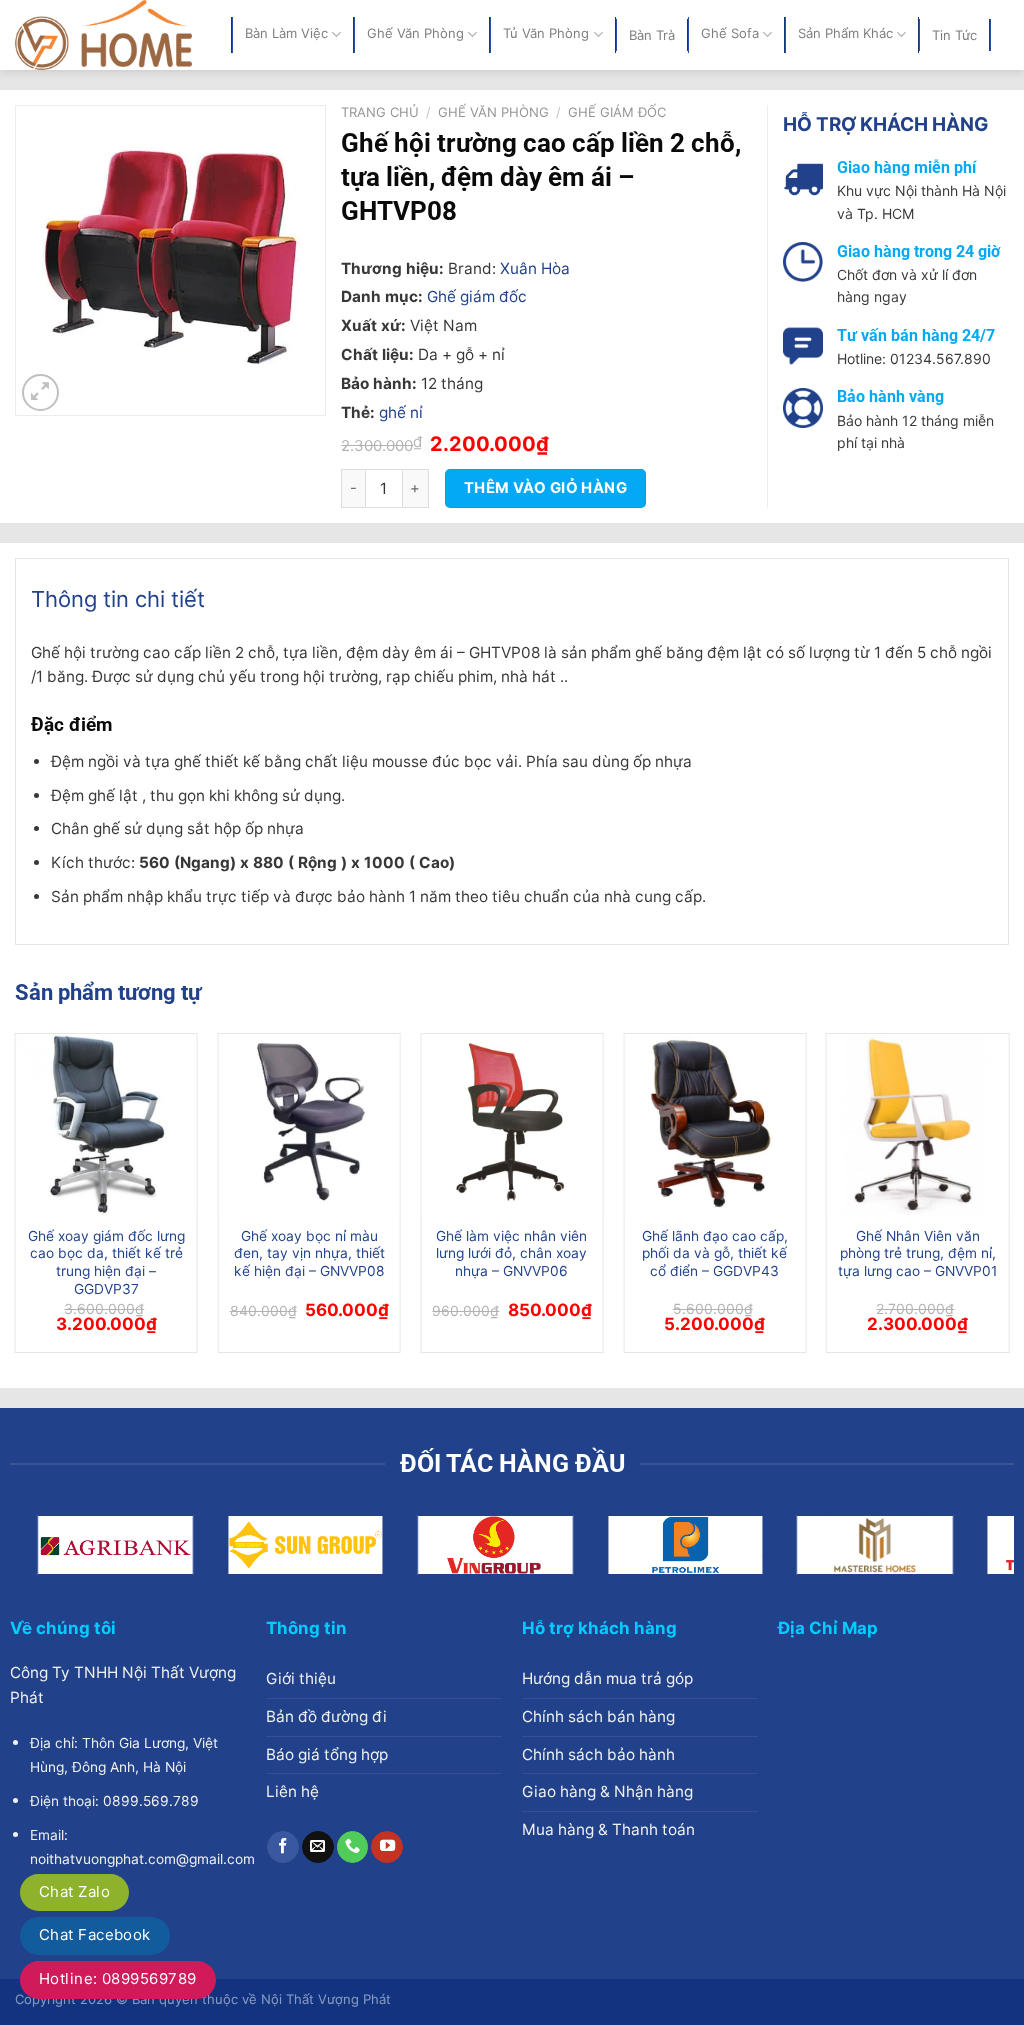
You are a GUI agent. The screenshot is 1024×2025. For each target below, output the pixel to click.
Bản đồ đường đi (326, 1716)
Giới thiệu (301, 1678)
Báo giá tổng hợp (327, 1754)
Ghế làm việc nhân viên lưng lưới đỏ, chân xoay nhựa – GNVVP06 (511, 1254)
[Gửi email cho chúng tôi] (318, 1847)
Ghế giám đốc (617, 112)
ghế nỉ (401, 412)
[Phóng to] (40, 392)
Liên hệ (292, 1791)
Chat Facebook (95, 1934)
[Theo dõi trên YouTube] (387, 1847)
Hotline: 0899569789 (118, 1978)
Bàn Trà (652, 35)
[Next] (1008, 1201)
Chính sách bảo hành (598, 1754)
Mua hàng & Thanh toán (608, 1829)
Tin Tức (954, 35)
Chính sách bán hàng (598, 1716)
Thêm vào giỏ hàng (546, 488)
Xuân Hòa (535, 268)
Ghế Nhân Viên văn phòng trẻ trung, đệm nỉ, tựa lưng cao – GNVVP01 (917, 1254)
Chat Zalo (74, 1891)
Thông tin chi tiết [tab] (118, 599)
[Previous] (16, 1201)
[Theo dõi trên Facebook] (283, 1847)
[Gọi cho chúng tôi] (353, 1847)
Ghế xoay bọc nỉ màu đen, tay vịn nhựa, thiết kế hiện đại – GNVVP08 (309, 1254)
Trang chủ (380, 112)
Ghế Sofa (730, 34)
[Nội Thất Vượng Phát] (108, 35)
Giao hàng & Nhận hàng (607, 1791)
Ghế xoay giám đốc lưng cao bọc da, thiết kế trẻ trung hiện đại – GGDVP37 (106, 1263)
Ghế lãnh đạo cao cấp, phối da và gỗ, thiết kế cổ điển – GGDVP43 (715, 1254)
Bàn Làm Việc (286, 34)
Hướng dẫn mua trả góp (607, 1678)
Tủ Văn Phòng (546, 34)
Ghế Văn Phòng (415, 34)
